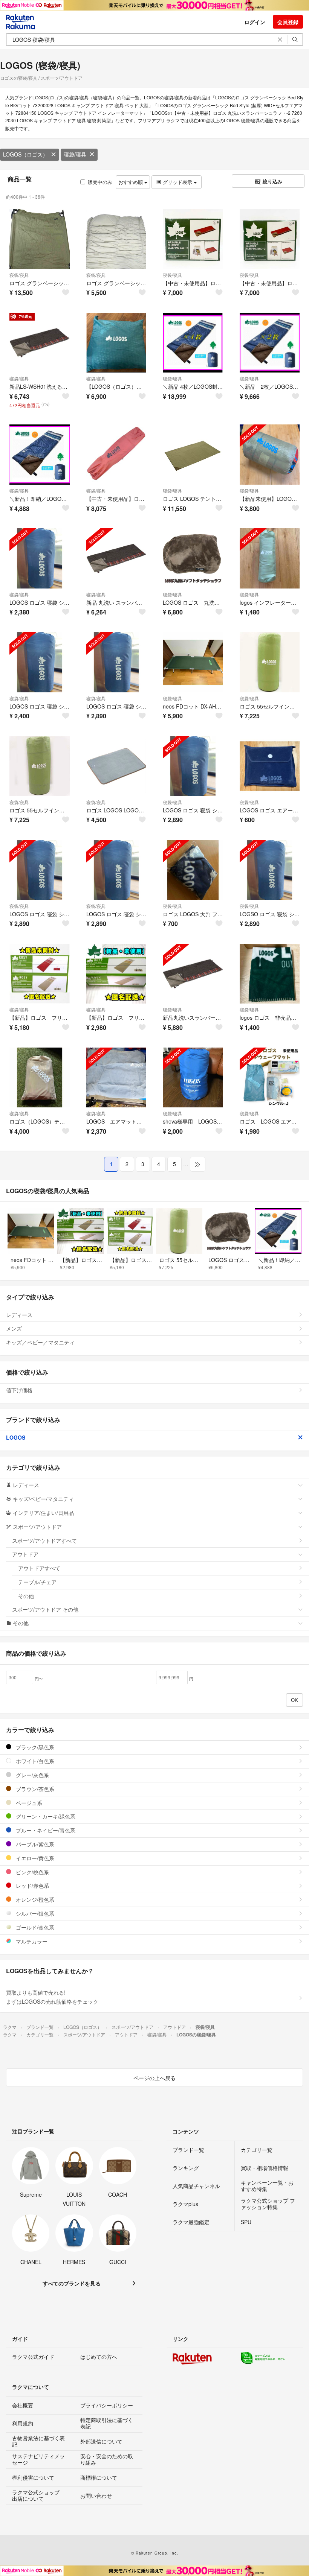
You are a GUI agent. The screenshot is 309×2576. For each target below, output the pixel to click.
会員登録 (288, 22)
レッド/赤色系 (32, 1886)
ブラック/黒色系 (34, 1747)
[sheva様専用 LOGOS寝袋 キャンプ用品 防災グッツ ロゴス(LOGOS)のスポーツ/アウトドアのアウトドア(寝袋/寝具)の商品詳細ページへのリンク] (193, 1078)
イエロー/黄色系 (34, 1858)
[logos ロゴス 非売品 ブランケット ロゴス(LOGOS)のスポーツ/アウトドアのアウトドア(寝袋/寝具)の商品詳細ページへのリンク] (270, 974)
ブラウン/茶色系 (34, 1789)
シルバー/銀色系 (34, 1913)
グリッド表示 (177, 182)
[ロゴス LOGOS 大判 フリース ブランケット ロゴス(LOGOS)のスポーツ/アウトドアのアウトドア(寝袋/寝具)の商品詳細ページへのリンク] (193, 870)
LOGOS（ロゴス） (25, 154)
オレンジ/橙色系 (34, 1899)
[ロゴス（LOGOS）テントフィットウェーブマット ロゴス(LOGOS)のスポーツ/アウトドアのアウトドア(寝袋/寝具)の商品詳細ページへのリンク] (40, 1078)
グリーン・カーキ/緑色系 (45, 1816)
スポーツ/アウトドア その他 (45, 1609)
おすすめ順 (131, 182)
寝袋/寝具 (75, 154)
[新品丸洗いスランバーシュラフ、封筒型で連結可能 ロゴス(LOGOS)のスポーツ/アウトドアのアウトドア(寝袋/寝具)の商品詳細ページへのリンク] (193, 974)
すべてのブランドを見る (72, 2283)
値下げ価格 (19, 1390)
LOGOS (16, 1437)
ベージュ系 (28, 1803)
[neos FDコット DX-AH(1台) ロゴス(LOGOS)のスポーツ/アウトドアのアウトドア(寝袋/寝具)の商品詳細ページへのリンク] (193, 662)
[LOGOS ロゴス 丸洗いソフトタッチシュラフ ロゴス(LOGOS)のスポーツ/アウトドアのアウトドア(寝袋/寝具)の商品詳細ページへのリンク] (193, 558)
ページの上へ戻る (154, 2078)
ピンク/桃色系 (32, 1872)
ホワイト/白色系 (34, 1761)
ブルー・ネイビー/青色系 (45, 1830)
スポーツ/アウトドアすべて (44, 1540)
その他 (26, 1596)
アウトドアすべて (39, 1568)
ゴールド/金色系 (34, 1927)
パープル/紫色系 (34, 1844)
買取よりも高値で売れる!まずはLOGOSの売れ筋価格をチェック (52, 1997)
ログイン (255, 22)
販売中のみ (100, 182)
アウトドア (25, 1554)
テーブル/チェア (37, 1582)
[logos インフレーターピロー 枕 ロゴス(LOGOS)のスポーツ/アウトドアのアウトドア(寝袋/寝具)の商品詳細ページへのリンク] (270, 558)
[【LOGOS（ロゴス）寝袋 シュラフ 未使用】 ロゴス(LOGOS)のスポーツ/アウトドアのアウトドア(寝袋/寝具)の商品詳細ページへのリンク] (116, 343)
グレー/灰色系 (32, 1775)
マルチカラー (31, 1941)
